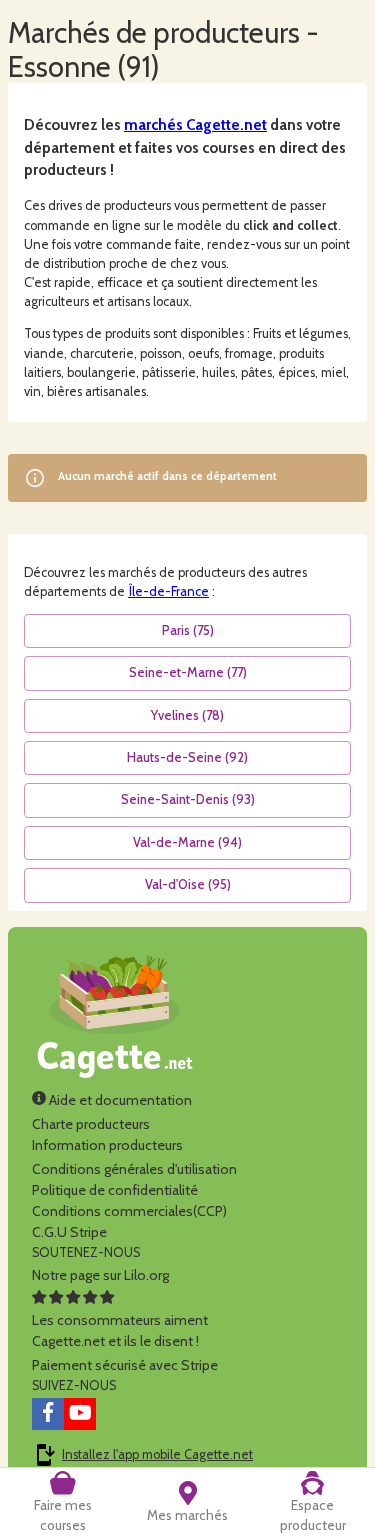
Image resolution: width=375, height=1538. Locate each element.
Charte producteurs (91, 1124)
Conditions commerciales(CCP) (129, 1211)
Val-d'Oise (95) (188, 884)
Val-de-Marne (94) (187, 842)
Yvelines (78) (187, 715)
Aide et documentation (119, 1100)
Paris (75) (188, 630)
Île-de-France (168, 591)
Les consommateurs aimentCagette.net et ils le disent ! (120, 1330)
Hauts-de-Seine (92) (187, 757)
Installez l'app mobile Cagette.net (157, 1454)
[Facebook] (48, 1414)
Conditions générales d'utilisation (134, 1169)
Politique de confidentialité (115, 1190)
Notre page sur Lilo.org (100, 1275)
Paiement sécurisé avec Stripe (125, 1365)
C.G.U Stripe (69, 1232)
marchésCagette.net (195, 125)
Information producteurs (107, 1145)
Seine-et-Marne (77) (188, 672)
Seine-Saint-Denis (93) (188, 799)
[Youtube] (80, 1414)
